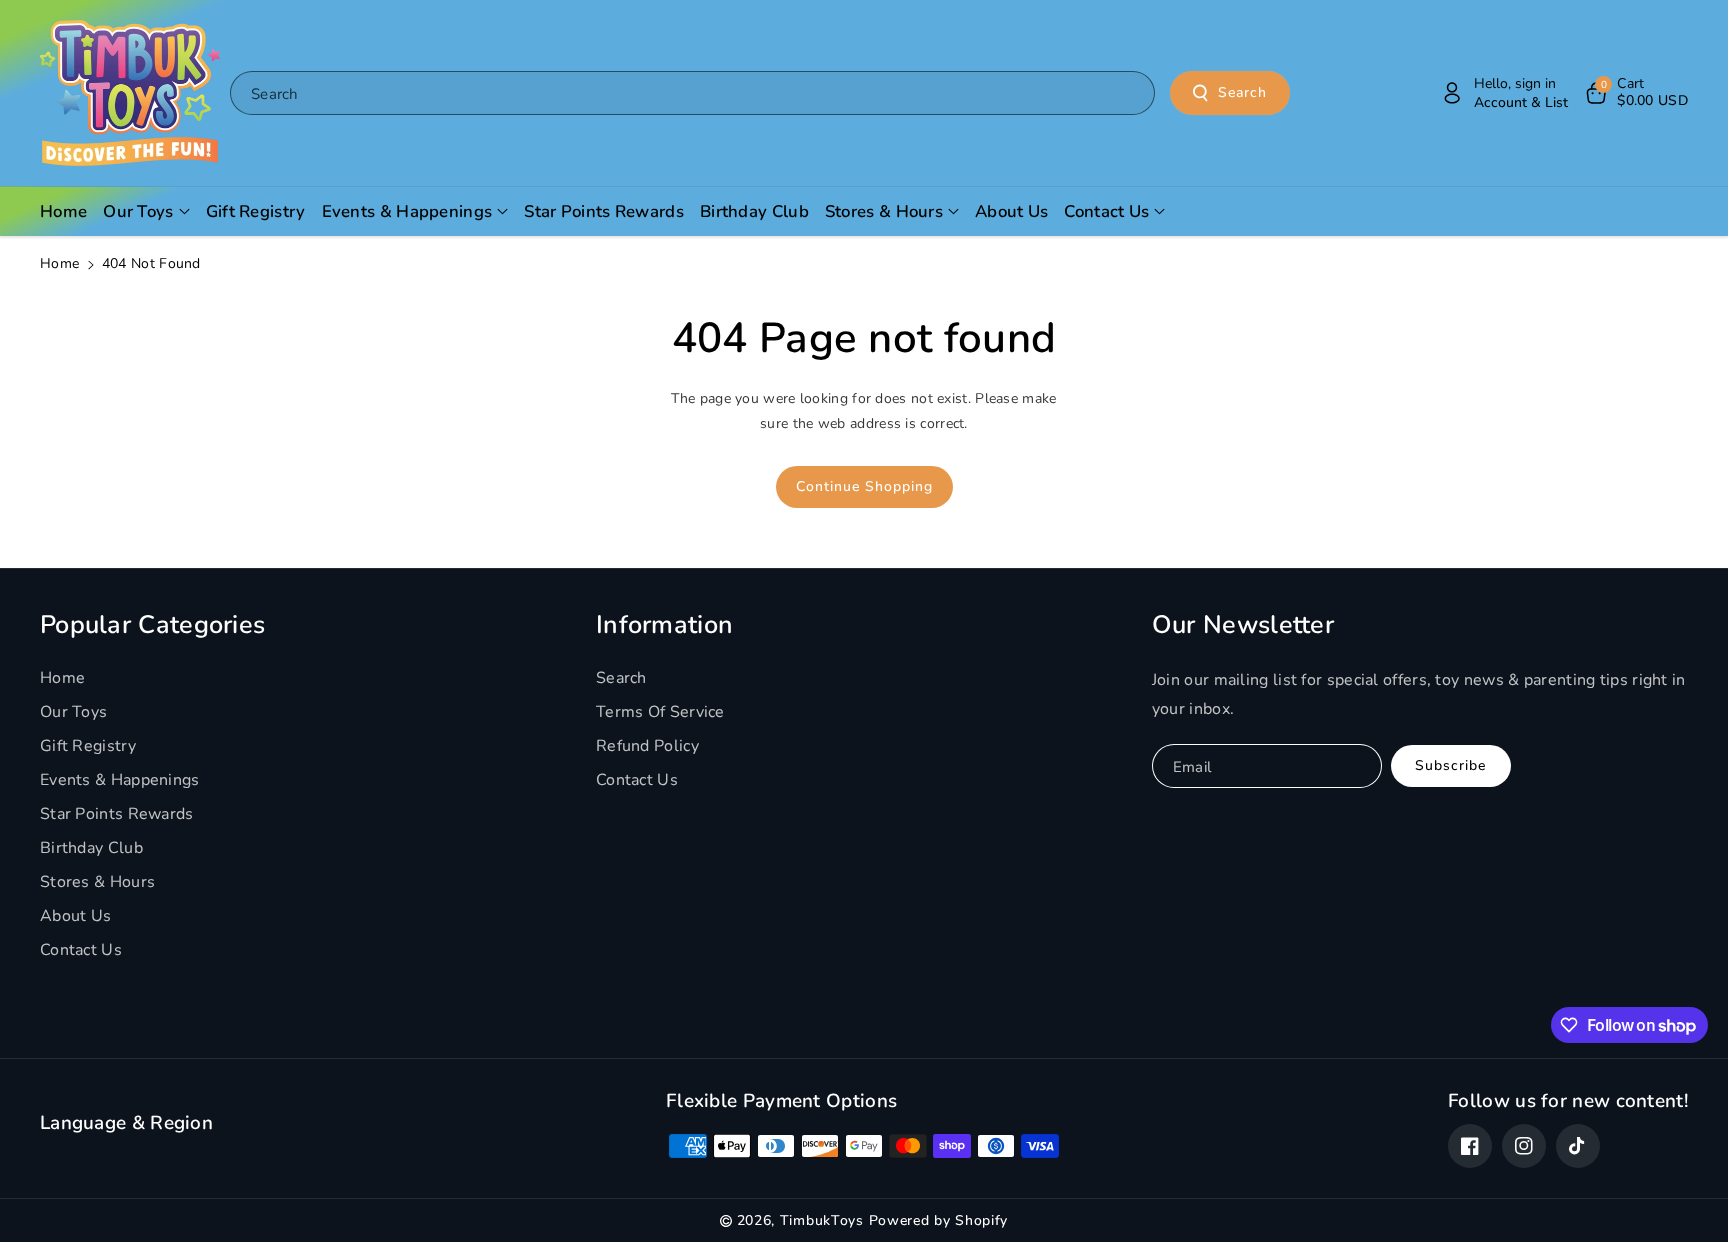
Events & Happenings (120, 780)
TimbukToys (822, 1220)
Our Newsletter (1243, 625)
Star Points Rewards (117, 814)
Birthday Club (91, 848)
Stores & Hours (97, 882)
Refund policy (647, 746)
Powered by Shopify (939, 1220)
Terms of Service (660, 712)
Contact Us (81, 950)
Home (59, 263)
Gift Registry (88, 746)
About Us (75, 916)
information (664, 625)
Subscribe (1450, 765)
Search (1242, 92)
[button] (1635, 93)
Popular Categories (152, 625)
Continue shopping (864, 486)
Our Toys (73, 712)
